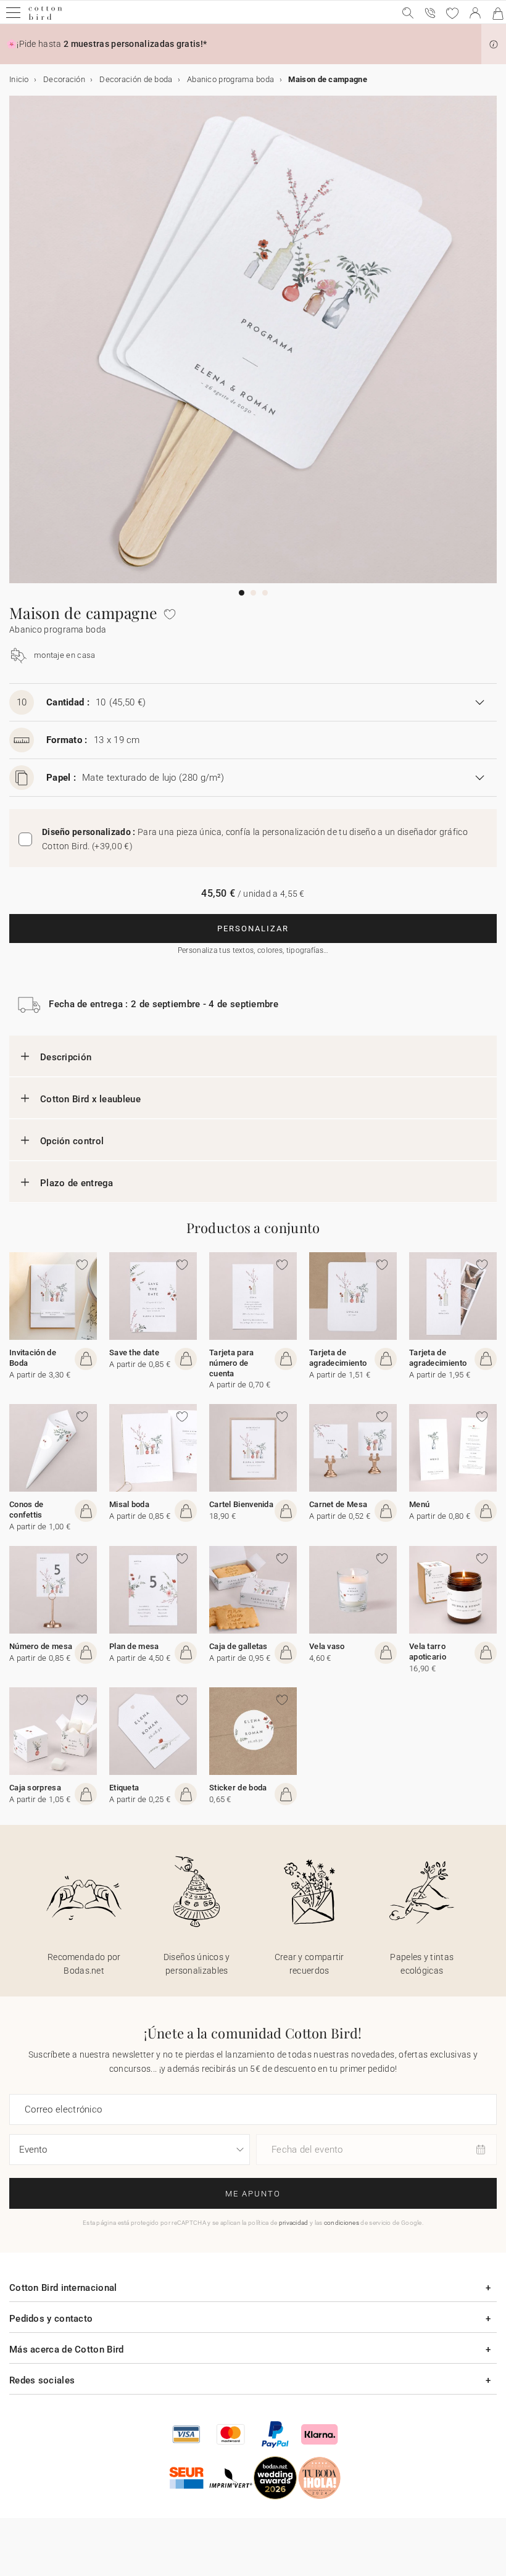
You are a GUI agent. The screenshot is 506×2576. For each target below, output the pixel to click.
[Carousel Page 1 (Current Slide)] (242, 593)
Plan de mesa (134, 1646)
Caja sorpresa (35, 1788)
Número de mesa (41, 1646)
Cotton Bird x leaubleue (90, 1099)
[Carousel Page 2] (253, 593)
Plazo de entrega (77, 1183)
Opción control (72, 1141)
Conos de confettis (26, 1510)
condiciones (342, 2223)
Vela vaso (327, 1646)
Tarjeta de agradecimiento (338, 1358)
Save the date (134, 1352)
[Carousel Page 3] (265, 593)
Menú (419, 1504)
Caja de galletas (238, 1646)
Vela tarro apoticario (428, 1652)
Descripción (66, 1057)
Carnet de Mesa (338, 1504)
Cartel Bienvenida (241, 1504)
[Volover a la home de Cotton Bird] (45, 18)
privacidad (294, 2223)
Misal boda (129, 1504)
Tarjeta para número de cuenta (232, 1363)
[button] (494, 44)
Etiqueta (124, 1788)
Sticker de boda (238, 1788)
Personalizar (253, 929)
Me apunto (253, 2194)
